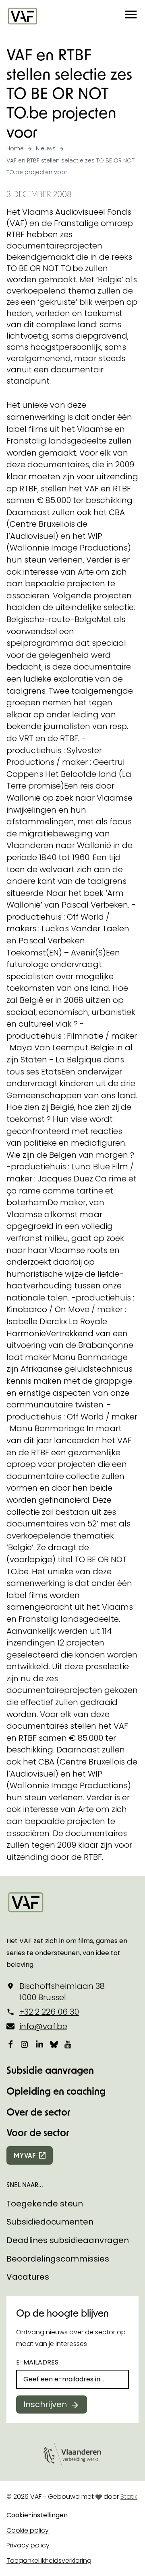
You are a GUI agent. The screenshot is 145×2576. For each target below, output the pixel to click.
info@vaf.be (43, 2026)
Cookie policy (28, 2530)
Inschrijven (45, 2404)
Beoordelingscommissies (58, 2259)
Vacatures (28, 2277)
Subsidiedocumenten (50, 2222)
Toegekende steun (45, 2204)
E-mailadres (37, 2362)
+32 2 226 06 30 (49, 2012)
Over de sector (38, 2112)
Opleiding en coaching (56, 2091)
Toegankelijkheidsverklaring (49, 2561)
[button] (131, 16)
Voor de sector (38, 2132)
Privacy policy (28, 2545)
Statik (129, 2497)
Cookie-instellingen (37, 2515)
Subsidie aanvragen (50, 2070)
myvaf (25, 2155)
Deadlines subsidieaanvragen (68, 2240)
